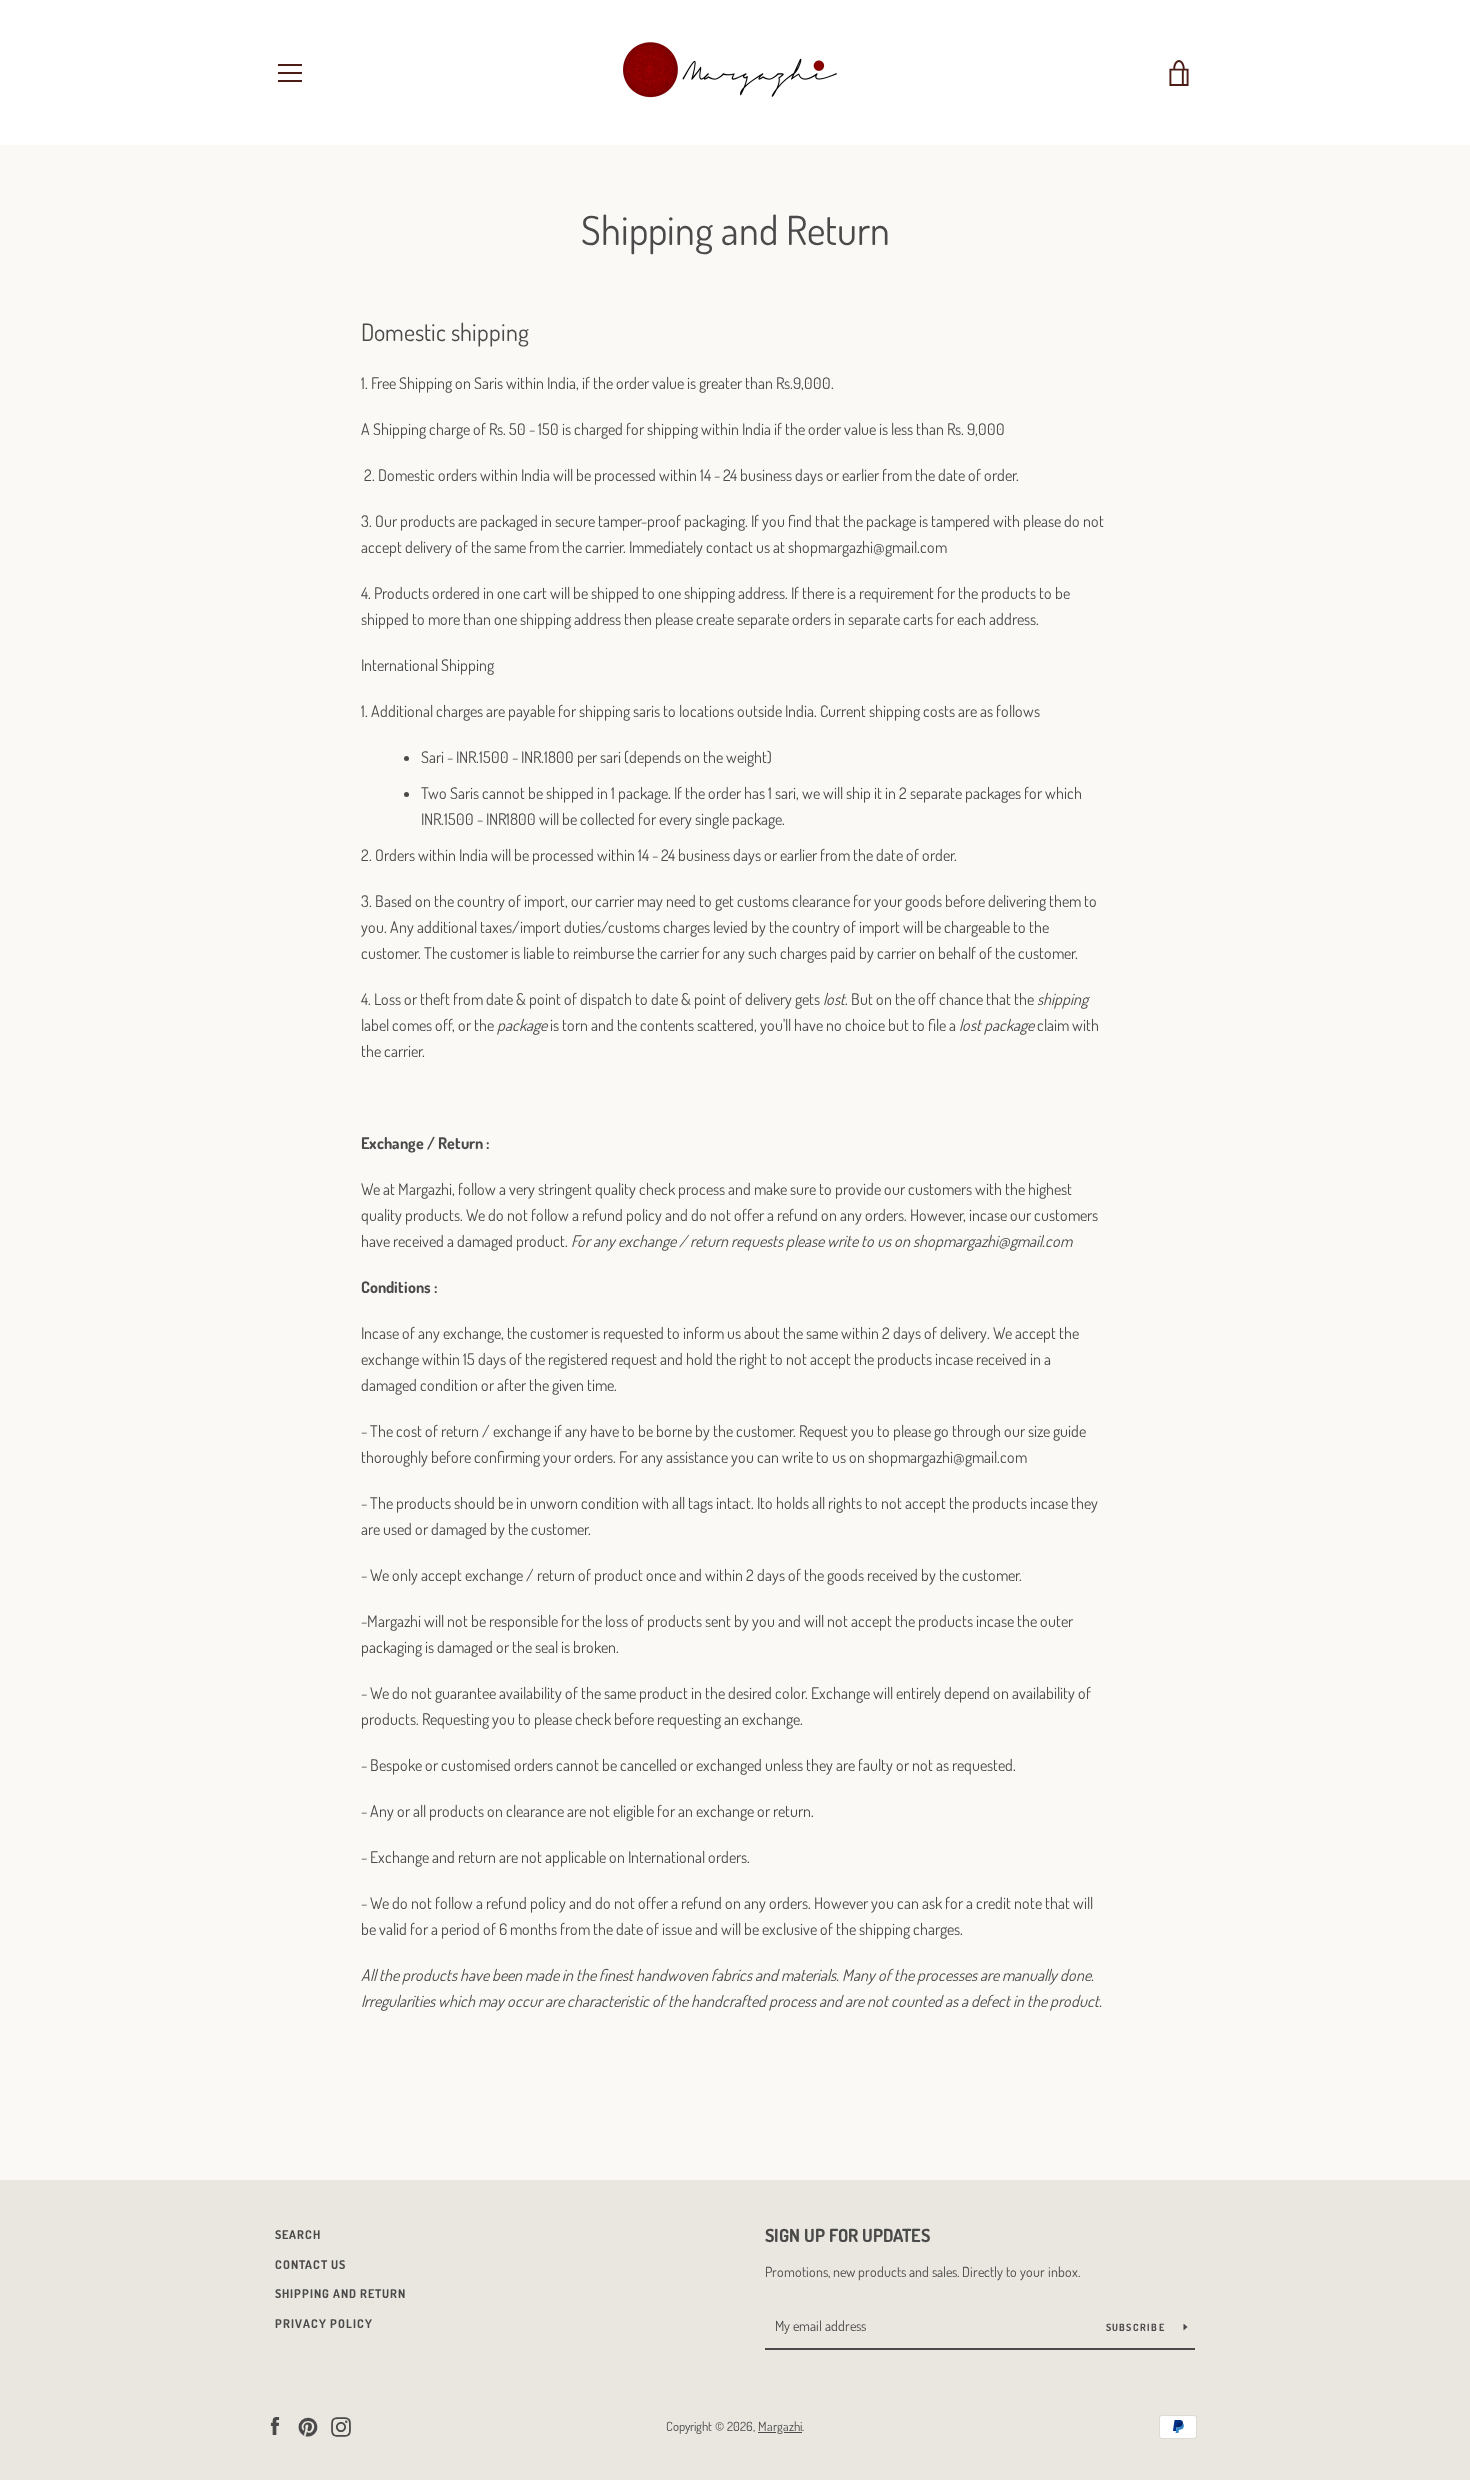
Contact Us (310, 2264)
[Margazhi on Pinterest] (308, 2425)
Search (298, 2234)
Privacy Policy (324, 2323)
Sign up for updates (847, 2235)
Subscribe (1137, 2327)
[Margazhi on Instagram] (341, 2425)
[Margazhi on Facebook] (275, 2425)
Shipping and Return (340, 2293)
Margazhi (780, 2426)
